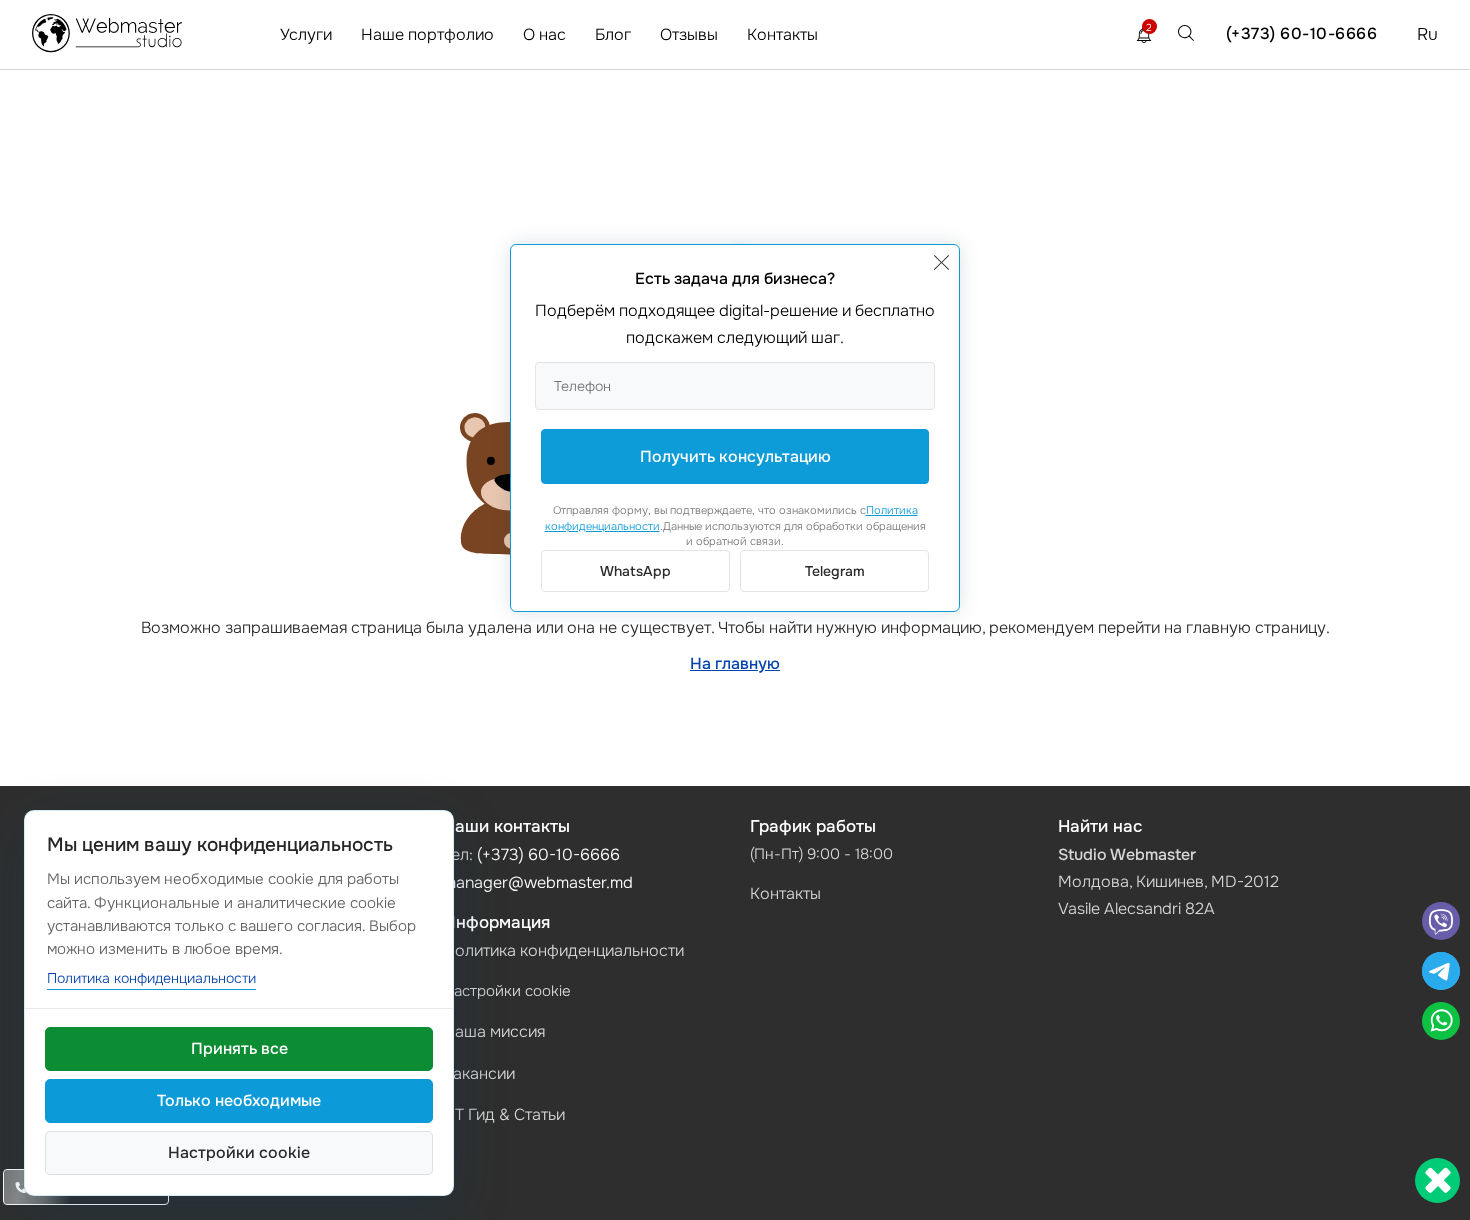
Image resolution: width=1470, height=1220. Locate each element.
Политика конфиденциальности (563, 950)
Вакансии (479, 1073)
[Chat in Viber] (1441, 923)
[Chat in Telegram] (1441, 973)
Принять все (239, 1048)
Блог (613, 34)
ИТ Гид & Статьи (504, 1114)
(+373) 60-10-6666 (1302, 33)
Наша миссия (494, 1031)
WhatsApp (635, 571)
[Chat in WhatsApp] (1441, 1023)
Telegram (835, 571)
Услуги (306, 34)
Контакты (782, 34)
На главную (735, 663)
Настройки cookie (507, 991)
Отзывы (689, 34)
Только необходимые (239, 1100)
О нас (544, 34)
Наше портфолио (427, 34)
